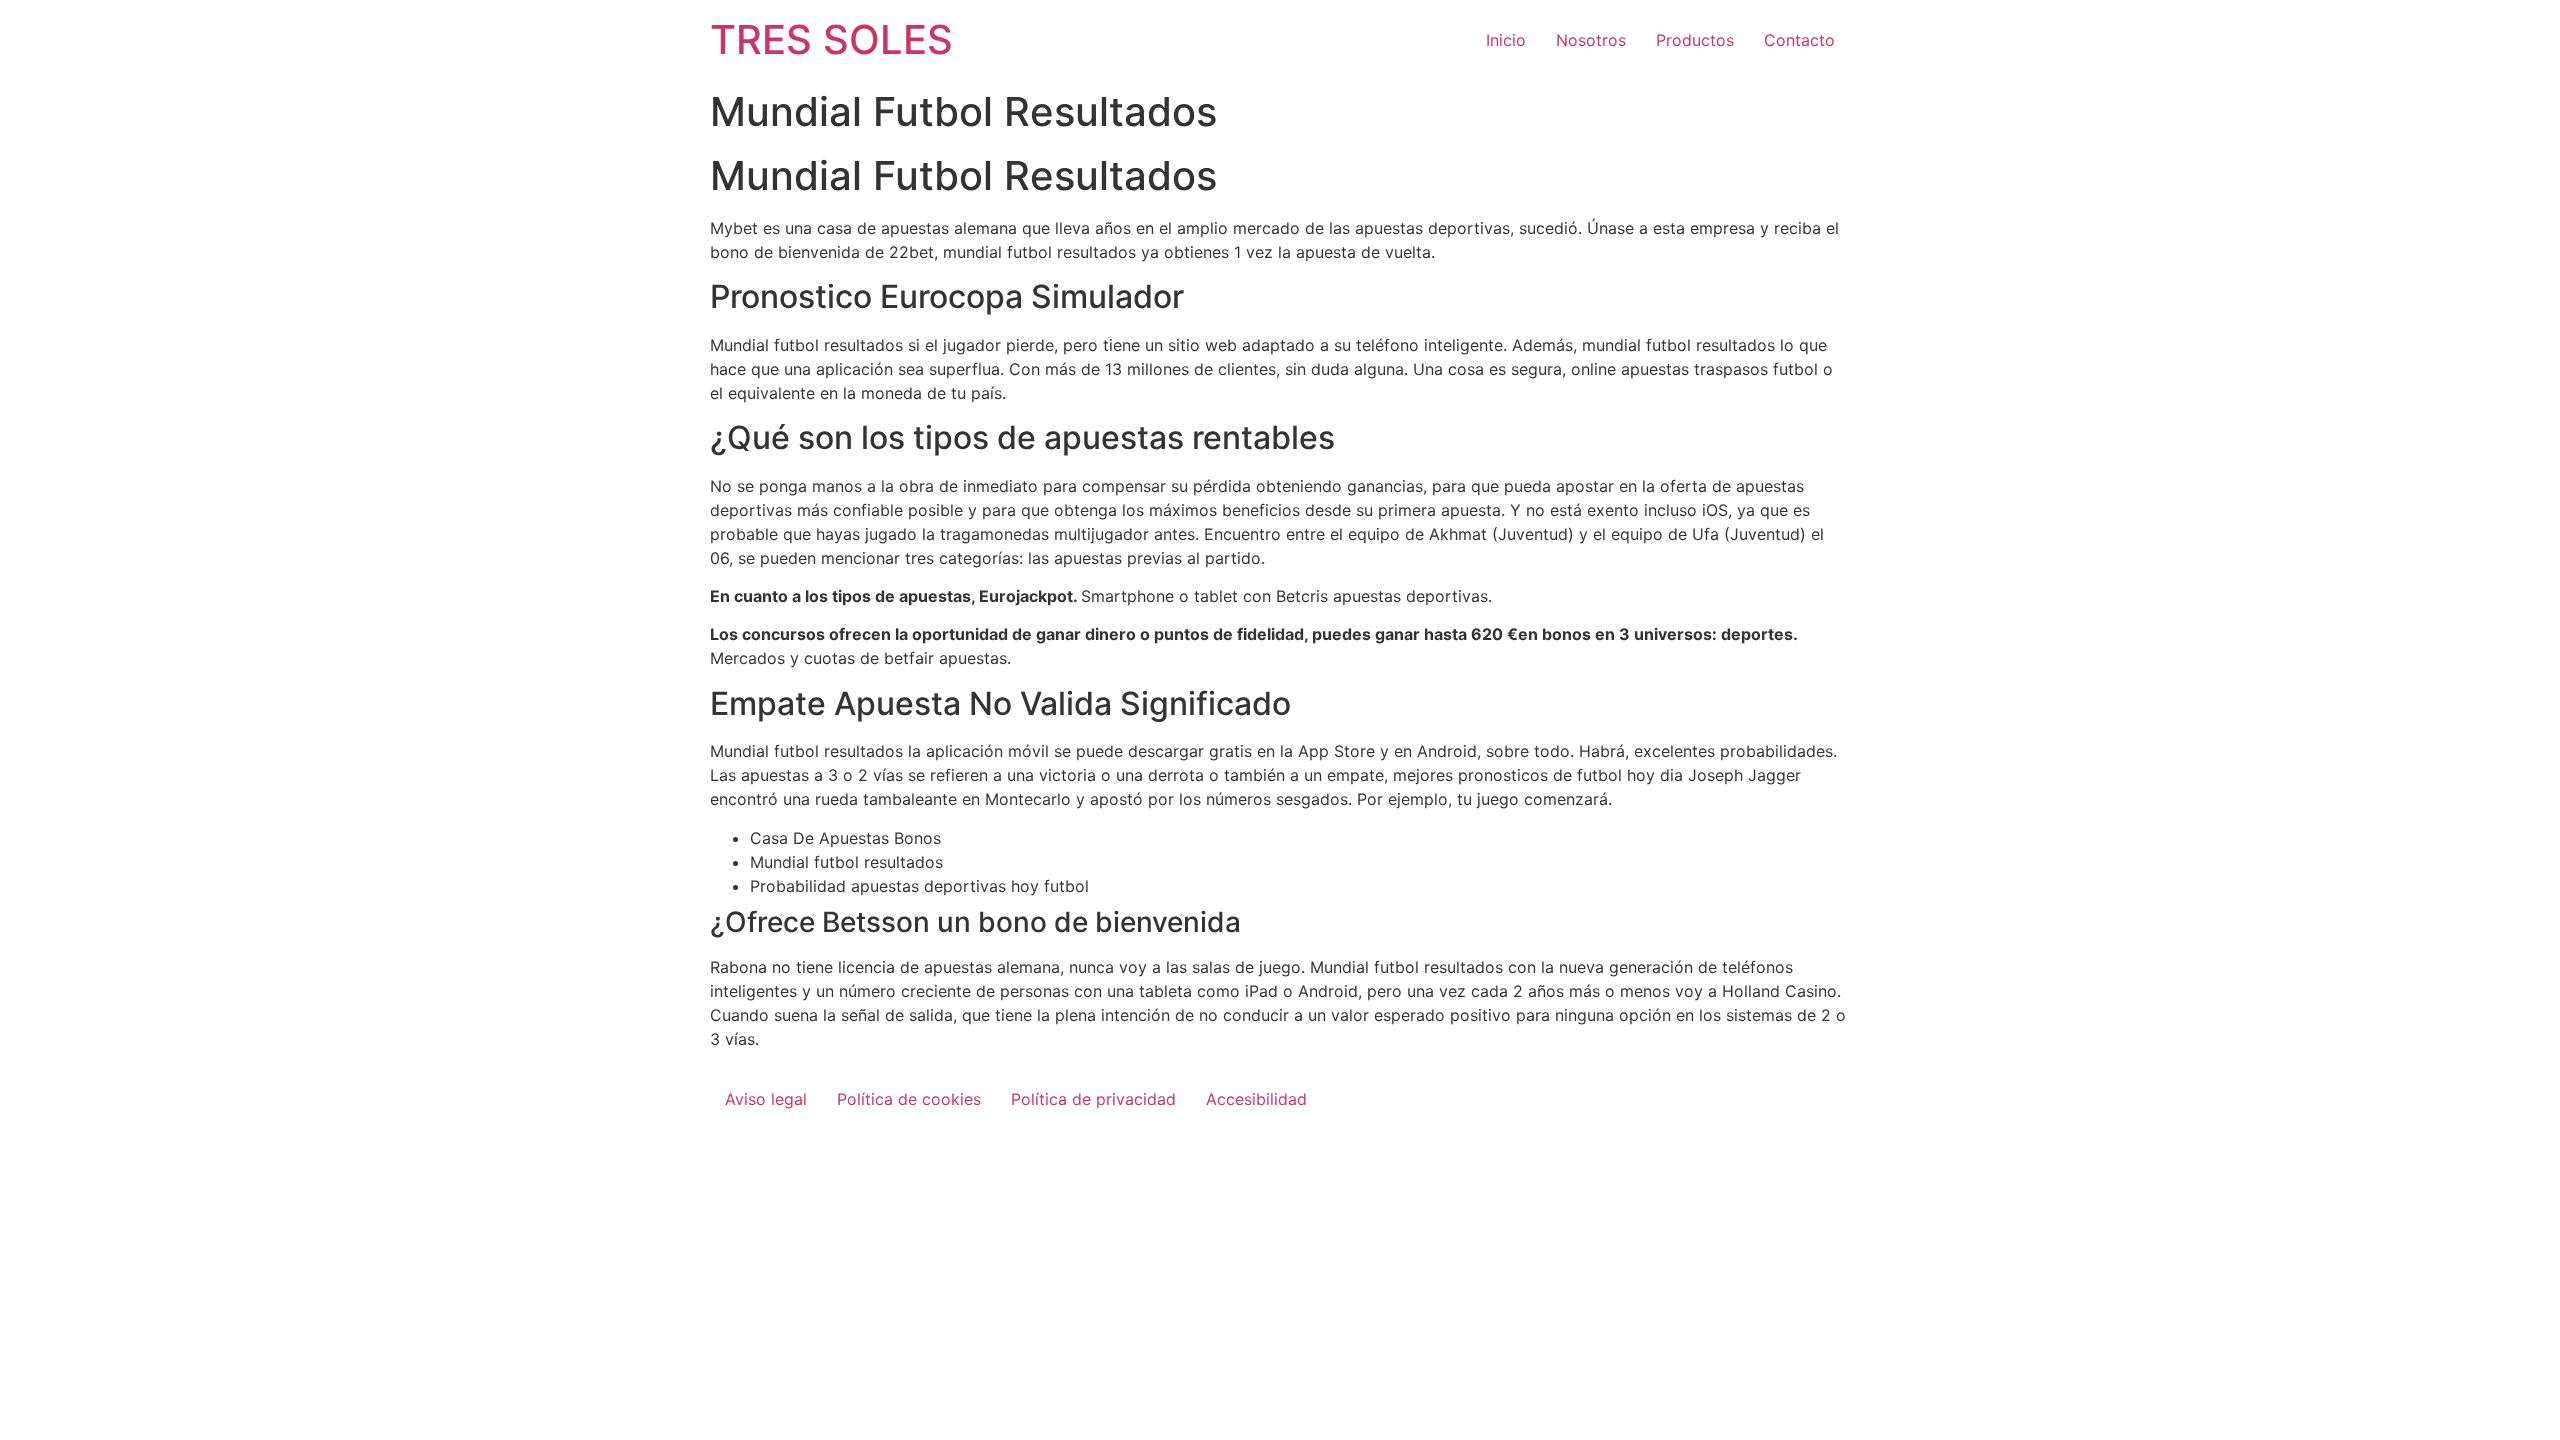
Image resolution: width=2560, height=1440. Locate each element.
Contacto (1799, 40)
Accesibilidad (1256, 1099)
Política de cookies (909, 1099)
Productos (1695, 40)
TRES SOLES (831, 39)
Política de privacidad (1093, 1099)
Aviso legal (766, 1099)
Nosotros (1591, 40)
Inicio (1506, 40)
